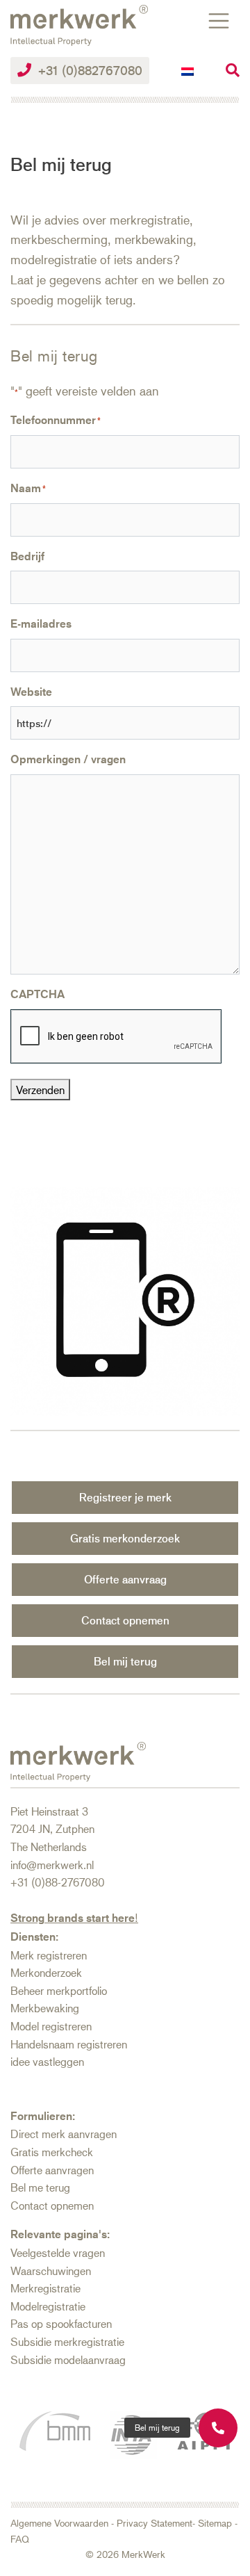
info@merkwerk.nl (52, 1865)
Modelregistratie (48, 2306)
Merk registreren (49, 1955)
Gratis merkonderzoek (125, 1538)
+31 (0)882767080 (90, 70)
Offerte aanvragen (52, 2170)
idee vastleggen (47, 2061)
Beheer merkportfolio (59, 1990)
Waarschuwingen (51, 2271)
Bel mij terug (125, 1661)
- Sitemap (212, 2523)
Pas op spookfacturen (61, 2323)
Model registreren (51, 2026)
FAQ (20, 2539)
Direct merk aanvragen (64, 2134)
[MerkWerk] (79, 23)
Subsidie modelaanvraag (68, 2359)
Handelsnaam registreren (69, 2044)
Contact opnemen (125, 1620)
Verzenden (40, 1090)
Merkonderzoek (46, 1972)
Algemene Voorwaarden (59, 2523)
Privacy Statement (155, 2523)
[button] (157, 2428)
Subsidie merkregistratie (67, 2341)
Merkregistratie (45, 2288)
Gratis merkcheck (52, 2152)
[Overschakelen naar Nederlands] (187, 71)
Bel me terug (40, 2187)
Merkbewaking (45, 2008)
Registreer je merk (125, 1497)
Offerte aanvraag (125, 1579)
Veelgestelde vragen (58, 2252)
